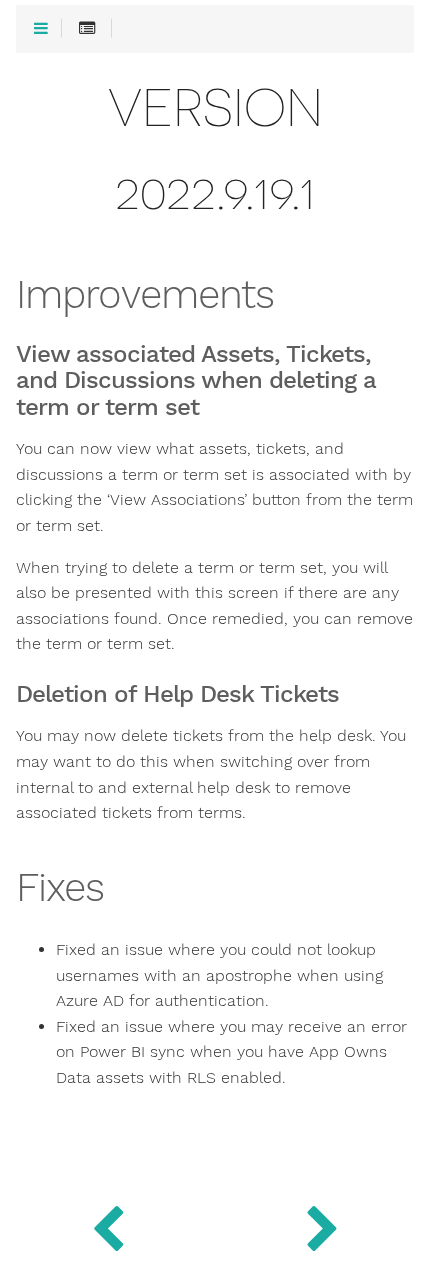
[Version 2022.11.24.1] (107, 1225)
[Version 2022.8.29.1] (322, 1225)
